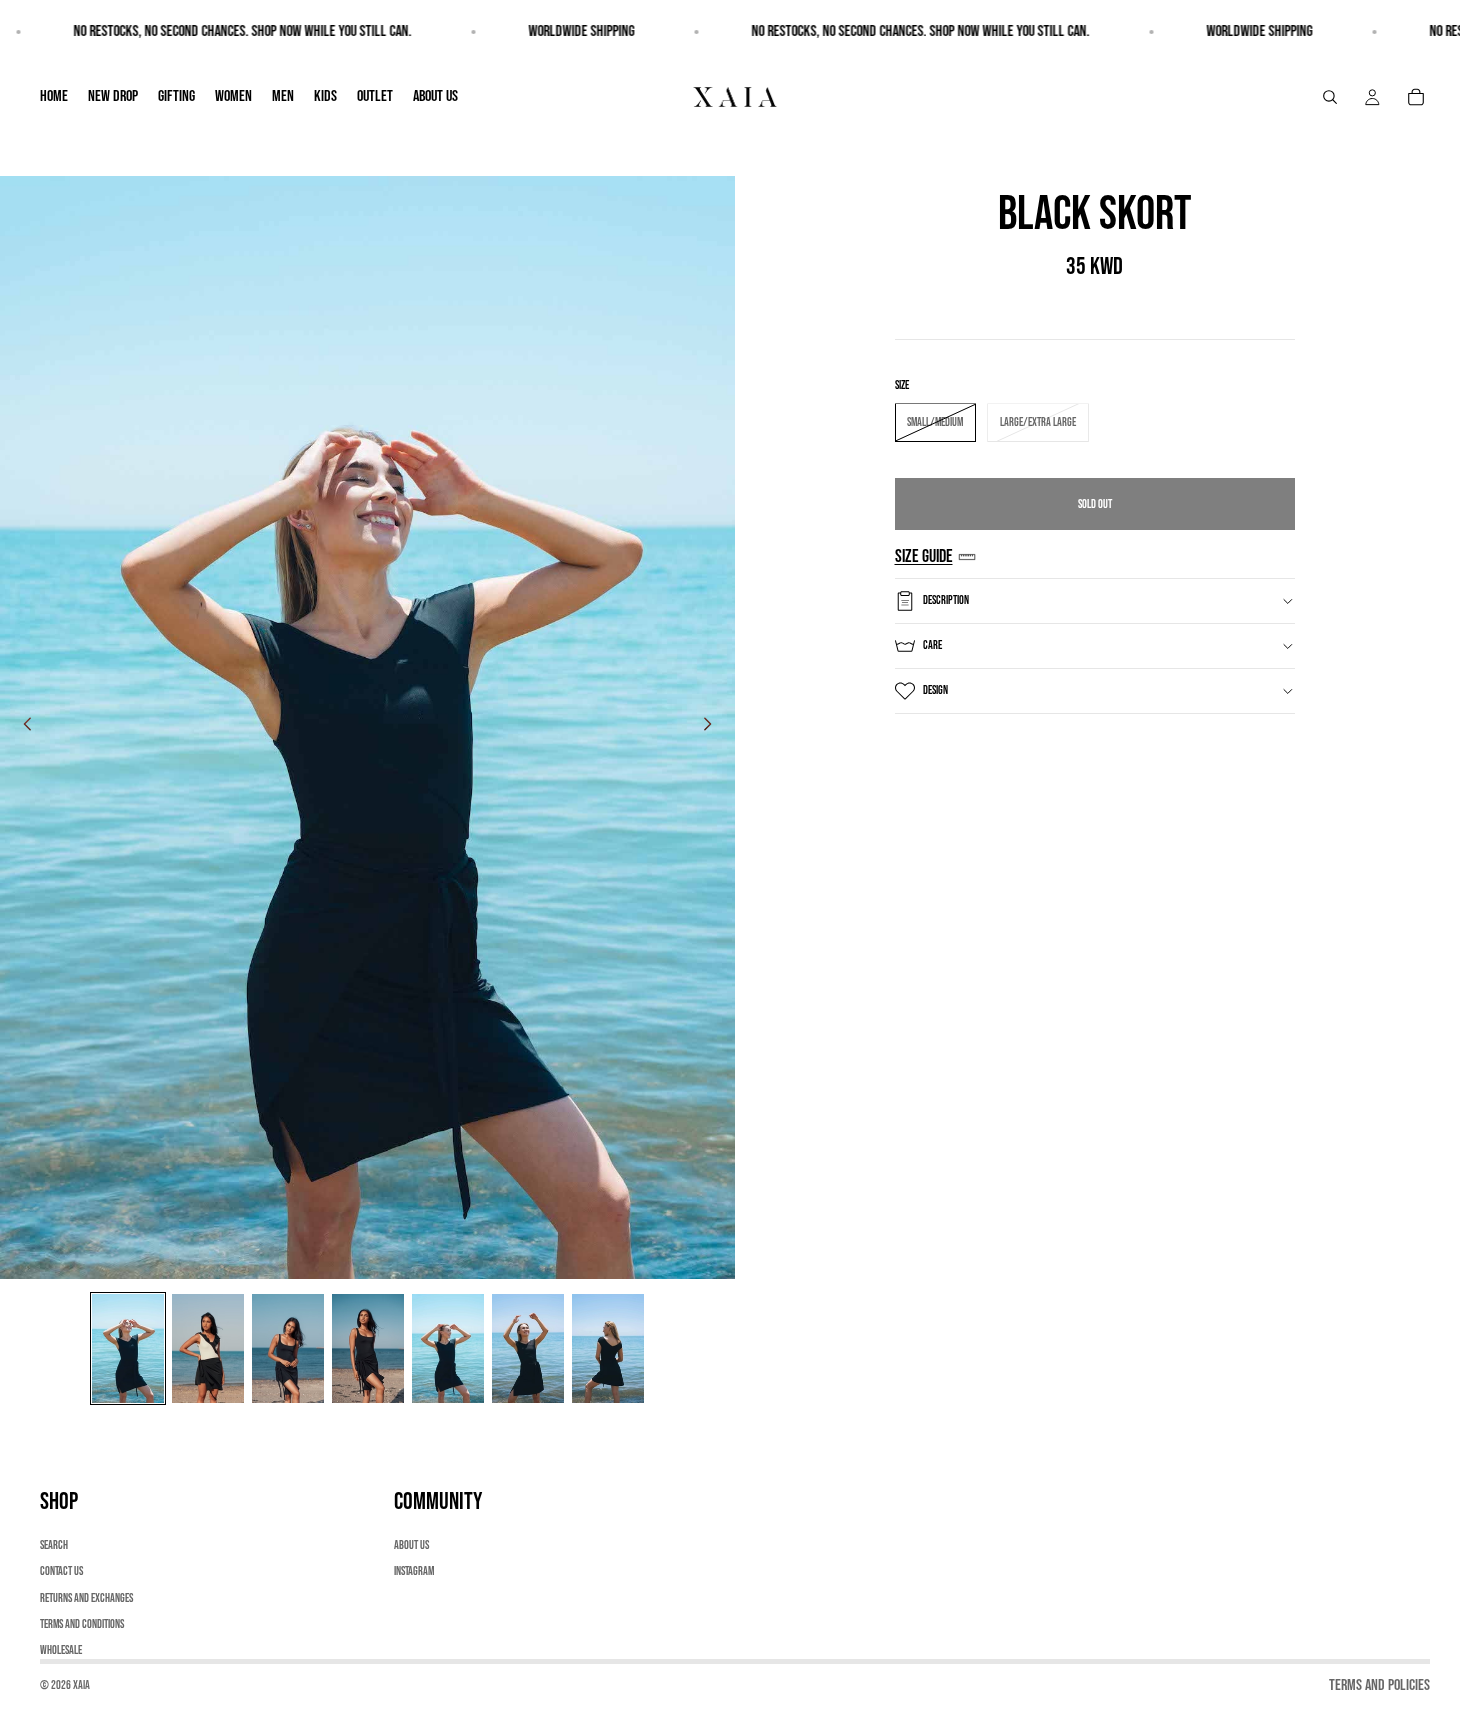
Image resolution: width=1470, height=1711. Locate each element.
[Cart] (1416, 97)
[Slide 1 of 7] (128, 1348)
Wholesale (61, 1651)
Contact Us (61, 1571)
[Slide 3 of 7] (288, 1348)
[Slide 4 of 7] (368, 1348)
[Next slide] (713, 728)
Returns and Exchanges (86, 1598)
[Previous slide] (22, 728)
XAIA (81, 1685)
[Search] (1330, 97)
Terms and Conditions (82, 1624)
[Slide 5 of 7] (448, 1348)
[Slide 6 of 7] (528, 1348)
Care (932, 645)
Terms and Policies (1379, 1685)
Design (935, 690)
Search (54, 1545)
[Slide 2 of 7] (208, 1348)
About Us (411, 1545)
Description (946, 600)
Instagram (414, 1571)
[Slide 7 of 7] (608, 1348)
